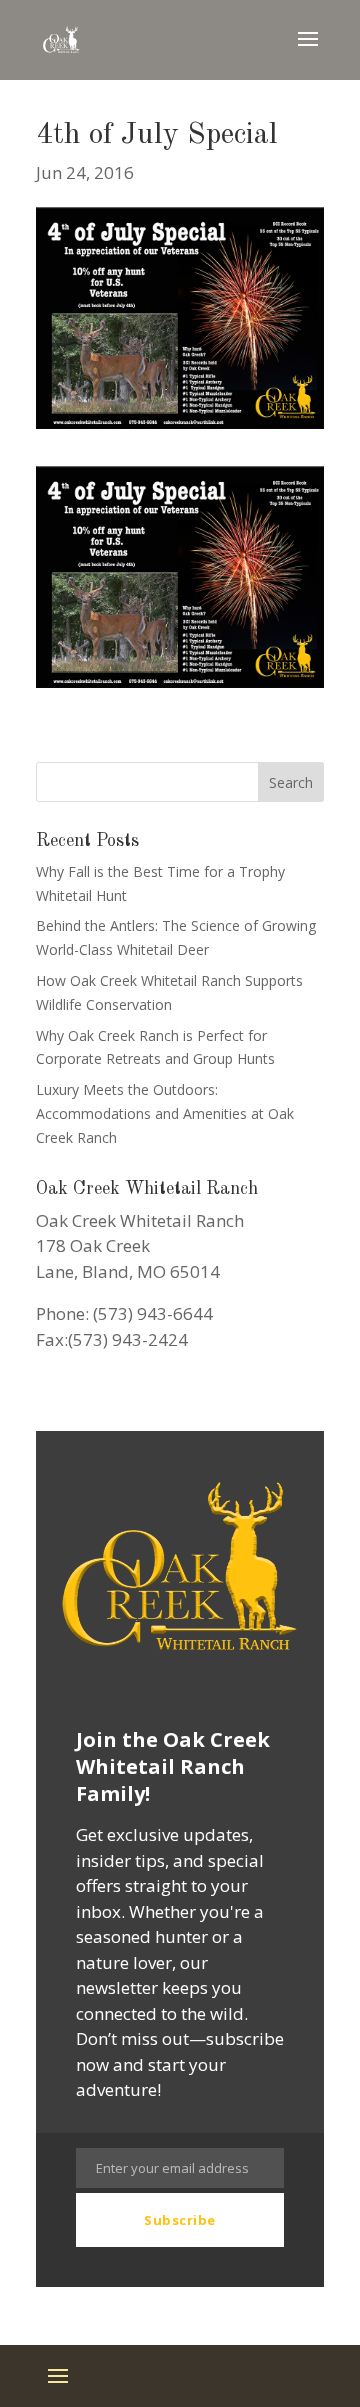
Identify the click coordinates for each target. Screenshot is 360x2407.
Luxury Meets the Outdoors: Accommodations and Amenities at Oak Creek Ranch (165, 1113)
